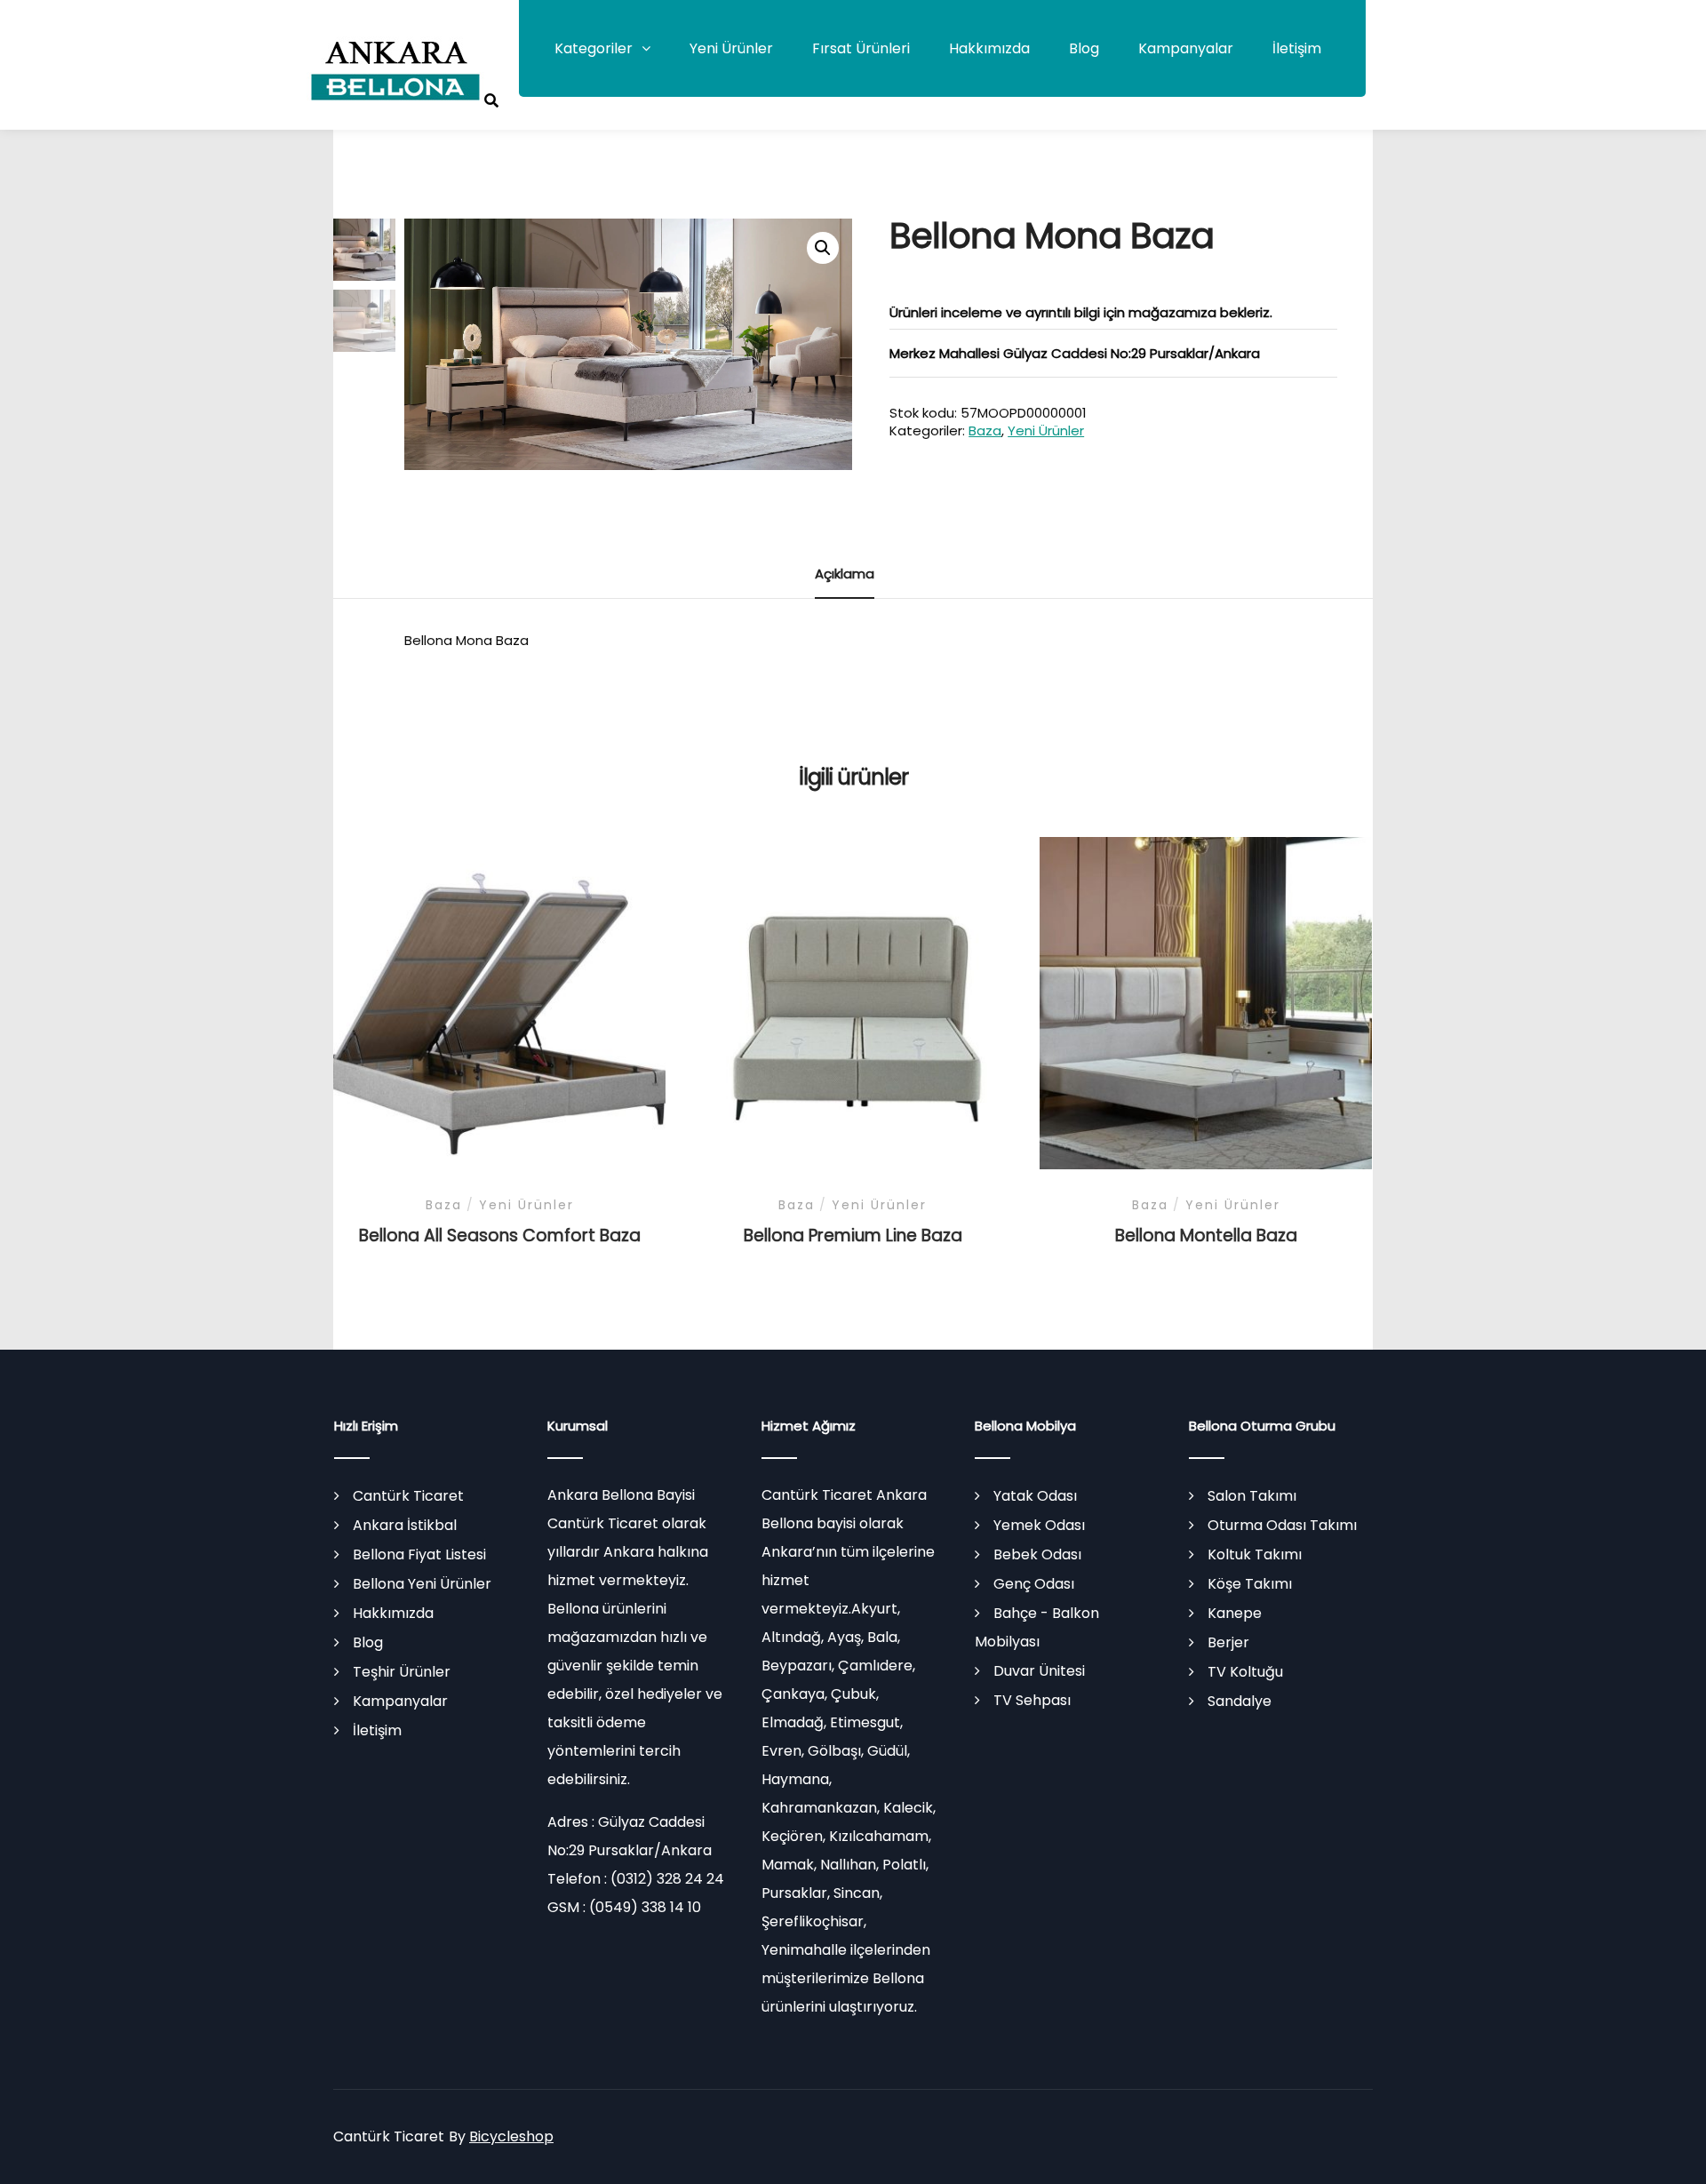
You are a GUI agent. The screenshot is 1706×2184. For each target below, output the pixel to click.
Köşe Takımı (1250, 1584)
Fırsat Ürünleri (861, 48)
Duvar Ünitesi (1039, 1671)
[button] (823, 248)
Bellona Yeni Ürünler (422, 1584)
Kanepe (1235, 1613)
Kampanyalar (1186, 48)
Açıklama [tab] (845, 574)
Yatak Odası (1035, 1496)
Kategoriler (594, 48)
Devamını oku (499, 1005)
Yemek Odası (1039, 1525)
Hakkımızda (989, 48)
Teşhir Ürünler (402, 1672)
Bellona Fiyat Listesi (419, 1554)
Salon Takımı (1252, 1496)
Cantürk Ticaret (408, 1496)
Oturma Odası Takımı (1282, 1525)
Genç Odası (1034, 1584)
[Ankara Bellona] (395, 71)
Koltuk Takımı (1255, 1554)
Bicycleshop (511, 2136)
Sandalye (1240, 1701)
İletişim (1297, 48)
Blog (1084, 48)
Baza (985, 430)
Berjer (1228, 1642)
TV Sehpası (1032, 1700)
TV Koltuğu (1245, 1672)
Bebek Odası (1037, 1554)
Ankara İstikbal (405, 1525)
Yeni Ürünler (731, 48)
